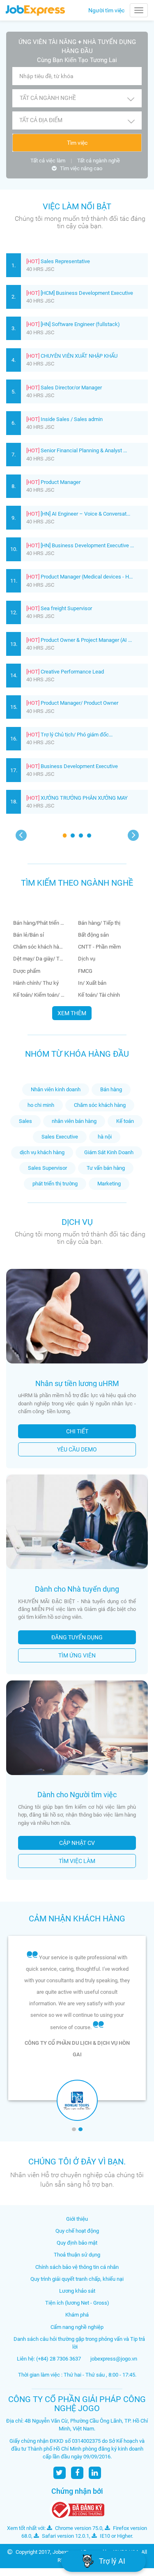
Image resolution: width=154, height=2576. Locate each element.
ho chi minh (41, 1105)
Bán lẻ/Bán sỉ (29, 935)
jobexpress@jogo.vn (114, 2359)
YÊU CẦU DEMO (77, 1449)
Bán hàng (111, 1089)
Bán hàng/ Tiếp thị (100, 923)
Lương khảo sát (77, 2291)
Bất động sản (94, 935)
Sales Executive (60, 1137)
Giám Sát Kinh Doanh (109, 1152)
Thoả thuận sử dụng (77, 2255)
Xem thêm (72, 1013)
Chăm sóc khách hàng (39, 947)
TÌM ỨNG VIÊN (77, 1655)
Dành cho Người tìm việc (77, 1795)
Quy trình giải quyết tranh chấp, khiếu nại (77, 2279)
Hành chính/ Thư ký (37, 983)
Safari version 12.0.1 (65, 2536)
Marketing (109, 1184)
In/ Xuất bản (93, 983)
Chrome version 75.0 (78, 2528)
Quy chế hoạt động (77, 2231)
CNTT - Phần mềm (100, 947)
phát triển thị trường (55, 1184)
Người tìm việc (106, 10)
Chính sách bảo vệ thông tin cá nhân (77, 2267)
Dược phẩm (27, 971)
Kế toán (125, 1121)
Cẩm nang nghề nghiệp (77, 2327)
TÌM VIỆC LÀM (77, 1861)
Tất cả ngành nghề (99, 161)
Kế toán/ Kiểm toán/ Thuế (39, 995)
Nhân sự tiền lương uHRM (77, 1383)
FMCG (86, 971)
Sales (25, 1121)
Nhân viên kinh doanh (56, 1089)
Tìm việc (77, 143)
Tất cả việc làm (48, 161)
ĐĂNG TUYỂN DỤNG (77, 1637)
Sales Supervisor (47, 1168)
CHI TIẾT (77, 1431)
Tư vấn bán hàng (106, 1168)
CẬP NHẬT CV (77, 1843)
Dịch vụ (87, 959)
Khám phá (77, 2315)
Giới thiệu (77, 2219)
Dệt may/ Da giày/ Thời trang (39, 959)
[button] (77, 98)
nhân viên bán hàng (74, 1121)
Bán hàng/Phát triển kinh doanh (39, 923)
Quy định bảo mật (77, 2243)
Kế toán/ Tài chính (100, 995)
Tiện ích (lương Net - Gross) (77, 2303)
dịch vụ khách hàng (42, 1152)
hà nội (105, 1137)
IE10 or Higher (115, 2536)
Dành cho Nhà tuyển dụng (77, 1589)
